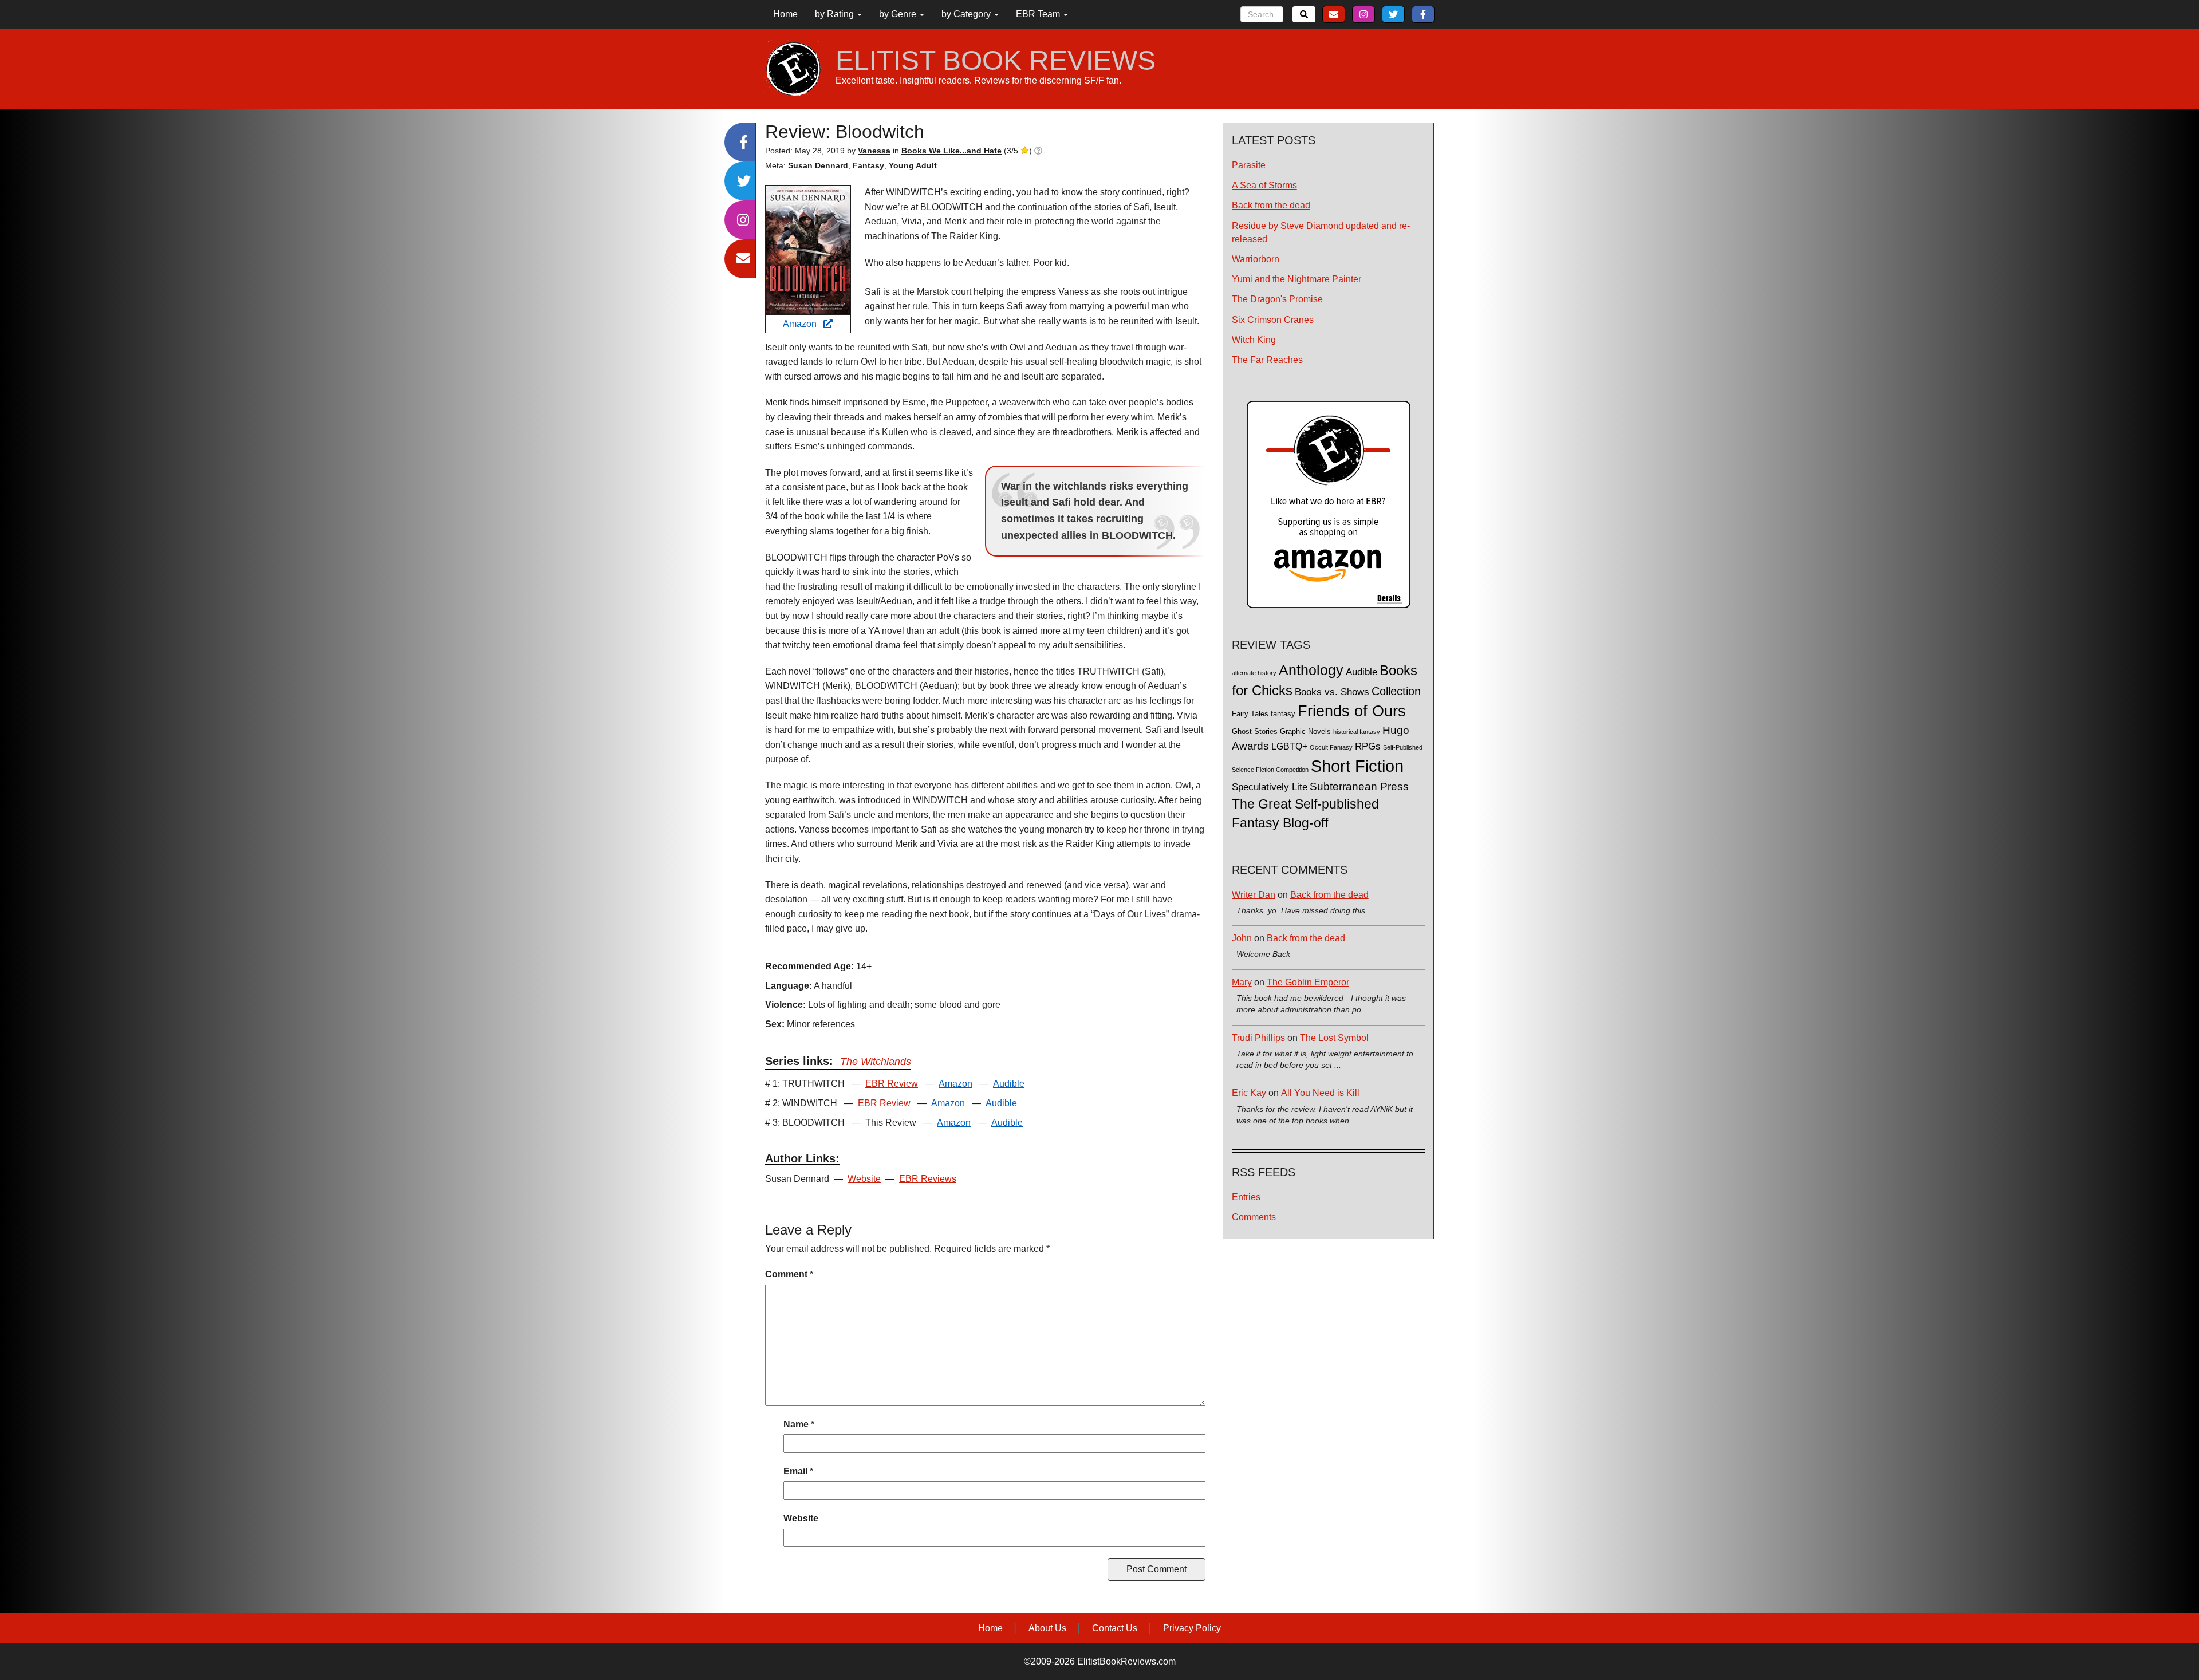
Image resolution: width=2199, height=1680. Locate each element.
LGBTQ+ (1289, 746)
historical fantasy (1357, 732)
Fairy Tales (1250, 714)
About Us (1047, 1628)
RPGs (1368, 746)
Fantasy (868, 165)
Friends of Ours (1352, 711)
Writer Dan (1254, 895)
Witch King (1254, 340)
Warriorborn (1256, 259)
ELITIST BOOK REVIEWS (996, 61)
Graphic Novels (1305, 732)
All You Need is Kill (1320, 1093)
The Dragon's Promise (1277, 299)
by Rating (836, 14)
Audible (1009, 1084)
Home (785, 14)
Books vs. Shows (1332, 692)
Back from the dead (1271, 205)
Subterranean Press (1359, 786)
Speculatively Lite (1270, 787)
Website (864, 1179)
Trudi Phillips (1258, 1038)
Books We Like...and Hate (951, 151)
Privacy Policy (1192, 1628)
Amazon (803, 324)
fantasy (1283, 714)
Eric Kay (1249, 1093)
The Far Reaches (1267, 360)
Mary (1242, 982)
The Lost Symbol (1334, 1038)
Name (799, 1424)
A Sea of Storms (1264, 185)
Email (798, 1471)
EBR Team (1039, 14)
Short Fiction (1357, 766)
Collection (1396, 691)
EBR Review (892, 1084)
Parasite (1249, 165)
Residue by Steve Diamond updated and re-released (1321, 232)
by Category (967, 14)
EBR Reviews (928, 1179)
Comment (789, 1274)
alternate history (1254, 673)
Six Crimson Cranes (1273, 320)
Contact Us (1115, 1628)
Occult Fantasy (1331, 747)
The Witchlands (876, 1062)
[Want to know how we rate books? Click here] (1038, 151)
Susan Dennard (818, 165)
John (1242, 938)
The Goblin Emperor (1308, 982)
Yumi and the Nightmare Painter (1296, 279)
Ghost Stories (1255, 732)
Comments (1254, 1217)
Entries (1246, 1197)
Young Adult (913, 165)
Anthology (1311, 670)
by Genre (899, 14)
